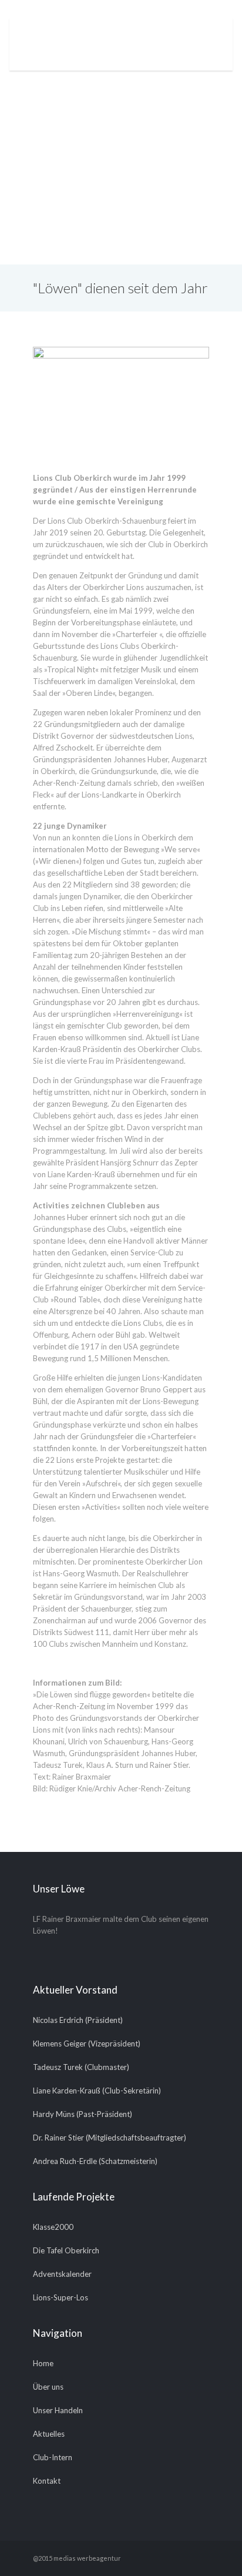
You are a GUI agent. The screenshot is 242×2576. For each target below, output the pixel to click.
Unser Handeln (58, 2410)
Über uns (48, 2387)
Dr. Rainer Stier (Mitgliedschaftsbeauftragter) (110, 2138)
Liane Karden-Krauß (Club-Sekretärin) (97, 2091)
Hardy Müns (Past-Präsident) (83, 2114)
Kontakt (47, 2481)
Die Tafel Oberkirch (66, 2250)
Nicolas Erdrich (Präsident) (78, 2020)
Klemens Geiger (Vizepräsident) (87, 2044)
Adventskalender (62, 2274)
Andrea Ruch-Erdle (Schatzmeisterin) (95, 2161)
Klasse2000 (53, 2227)
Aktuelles (49, 2434)
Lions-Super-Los (60, 2297)
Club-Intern (53, 2457)
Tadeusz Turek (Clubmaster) (81, 2067)
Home (43, 2363)
